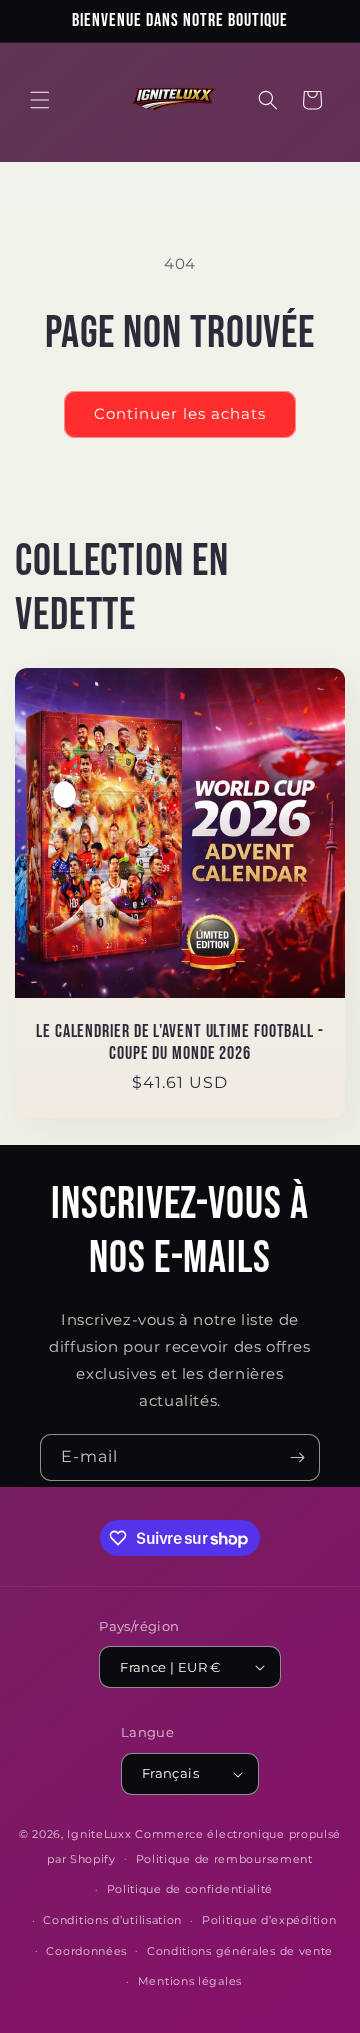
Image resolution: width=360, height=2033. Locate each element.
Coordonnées (86, 1951)
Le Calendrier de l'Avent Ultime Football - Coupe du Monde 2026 (180, 1042)
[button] (40, 100)
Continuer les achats (180, 413)
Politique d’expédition (269, 1920)
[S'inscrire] (297, 1457)
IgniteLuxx (99, 1834)
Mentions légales (190, 1981)
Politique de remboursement (224, 1859)
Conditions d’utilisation (112, 1920)
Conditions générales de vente (240, 1951)
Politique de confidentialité (190, 1889)
